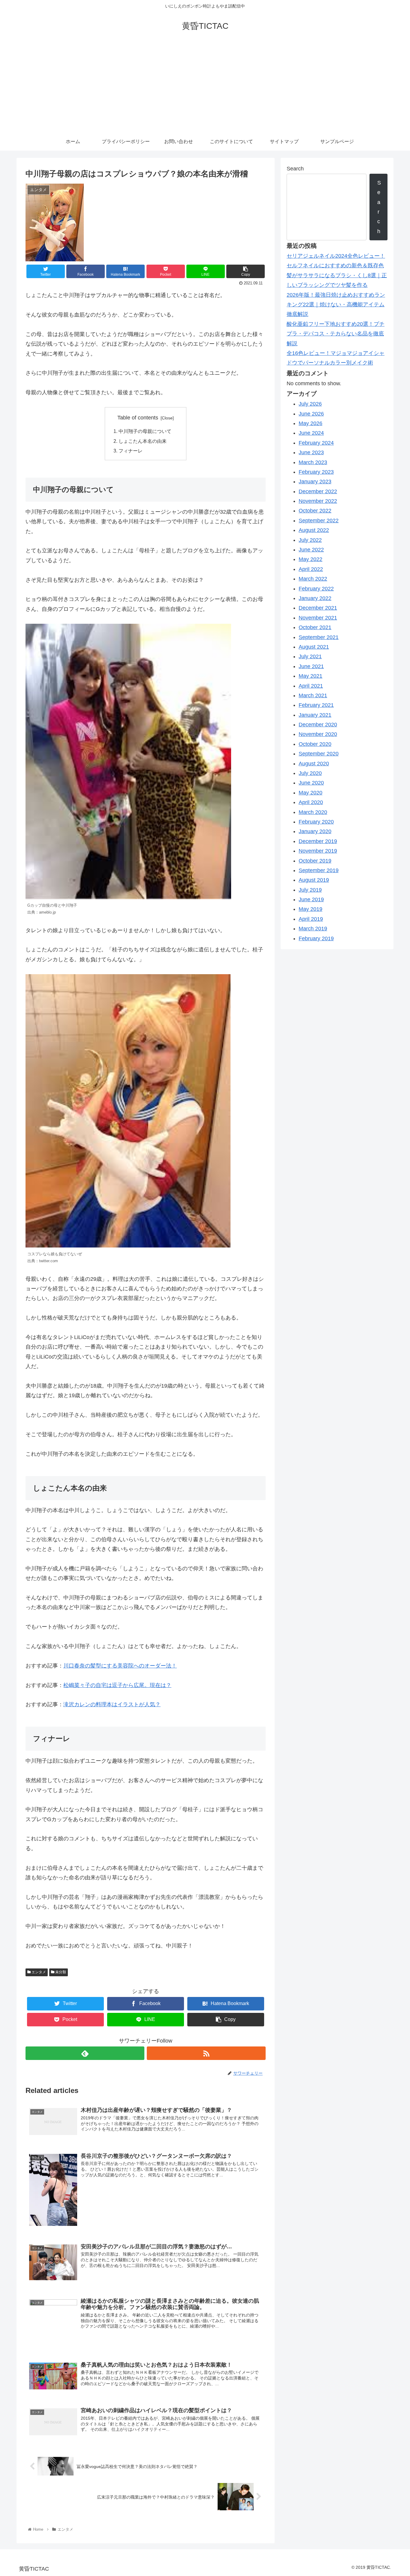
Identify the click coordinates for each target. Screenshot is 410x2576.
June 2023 (311, 452)
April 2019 (311, 919)
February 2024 (316, 443)
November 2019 (318, 851)
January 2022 (315, 598)
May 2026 (311, 423)
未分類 (60, 1972)
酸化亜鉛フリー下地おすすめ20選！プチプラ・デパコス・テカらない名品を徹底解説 (336, 334)
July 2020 (310, 773)
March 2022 (313, 579)
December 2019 (318, 841)
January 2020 (315, 831)
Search (295, 169)
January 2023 (315, 482)
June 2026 (311, 414)
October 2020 (315, 744)
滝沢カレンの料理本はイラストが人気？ (112, 1704)
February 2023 (316, 472)
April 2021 (311, 686)
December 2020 (318, 725)
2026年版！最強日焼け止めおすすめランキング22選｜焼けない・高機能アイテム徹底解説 (336, 305)
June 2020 (311, 783)
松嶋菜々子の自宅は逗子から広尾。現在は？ (117, 1685)
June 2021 (311, 666)
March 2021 (313, 695)
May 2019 (311, 909)
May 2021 (311, 676)
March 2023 (313, 462)
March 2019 (313, 929)
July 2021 (310, 656)
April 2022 (311, 569)
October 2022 (315, 511)
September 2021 (319, 637)
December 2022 (318, 491)
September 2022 (319, 521)
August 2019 (314, 880)
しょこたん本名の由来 (143, 441)
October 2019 (315, 861)
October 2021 (315, 627)
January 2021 (315, 715)
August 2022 (314, 530)
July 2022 (310, 540)
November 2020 (318, 734)
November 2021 (318, 618)
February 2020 (316, 822)
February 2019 (316, 938)
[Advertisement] (205, 88)
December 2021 (318, 608)
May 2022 (311, 559)
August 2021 (314, 647)
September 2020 (319, 754)
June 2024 (311, 433)
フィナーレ (131, 451)
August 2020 (314, 764)
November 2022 (318, 501)
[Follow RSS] (206, 2053)
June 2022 (311, 550)
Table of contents (138, 418)
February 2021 (316, 705)
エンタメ (38, 1972)
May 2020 (311, 793)
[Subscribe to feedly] (85, 2053)
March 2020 (313, 812)
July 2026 (310, 404)
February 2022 (316, 589)
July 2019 (310, 890)
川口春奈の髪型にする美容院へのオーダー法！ (120, 1666)
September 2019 (319, 870)
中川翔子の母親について (145, 431)
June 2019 (311, 899)
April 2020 (311, 802)
